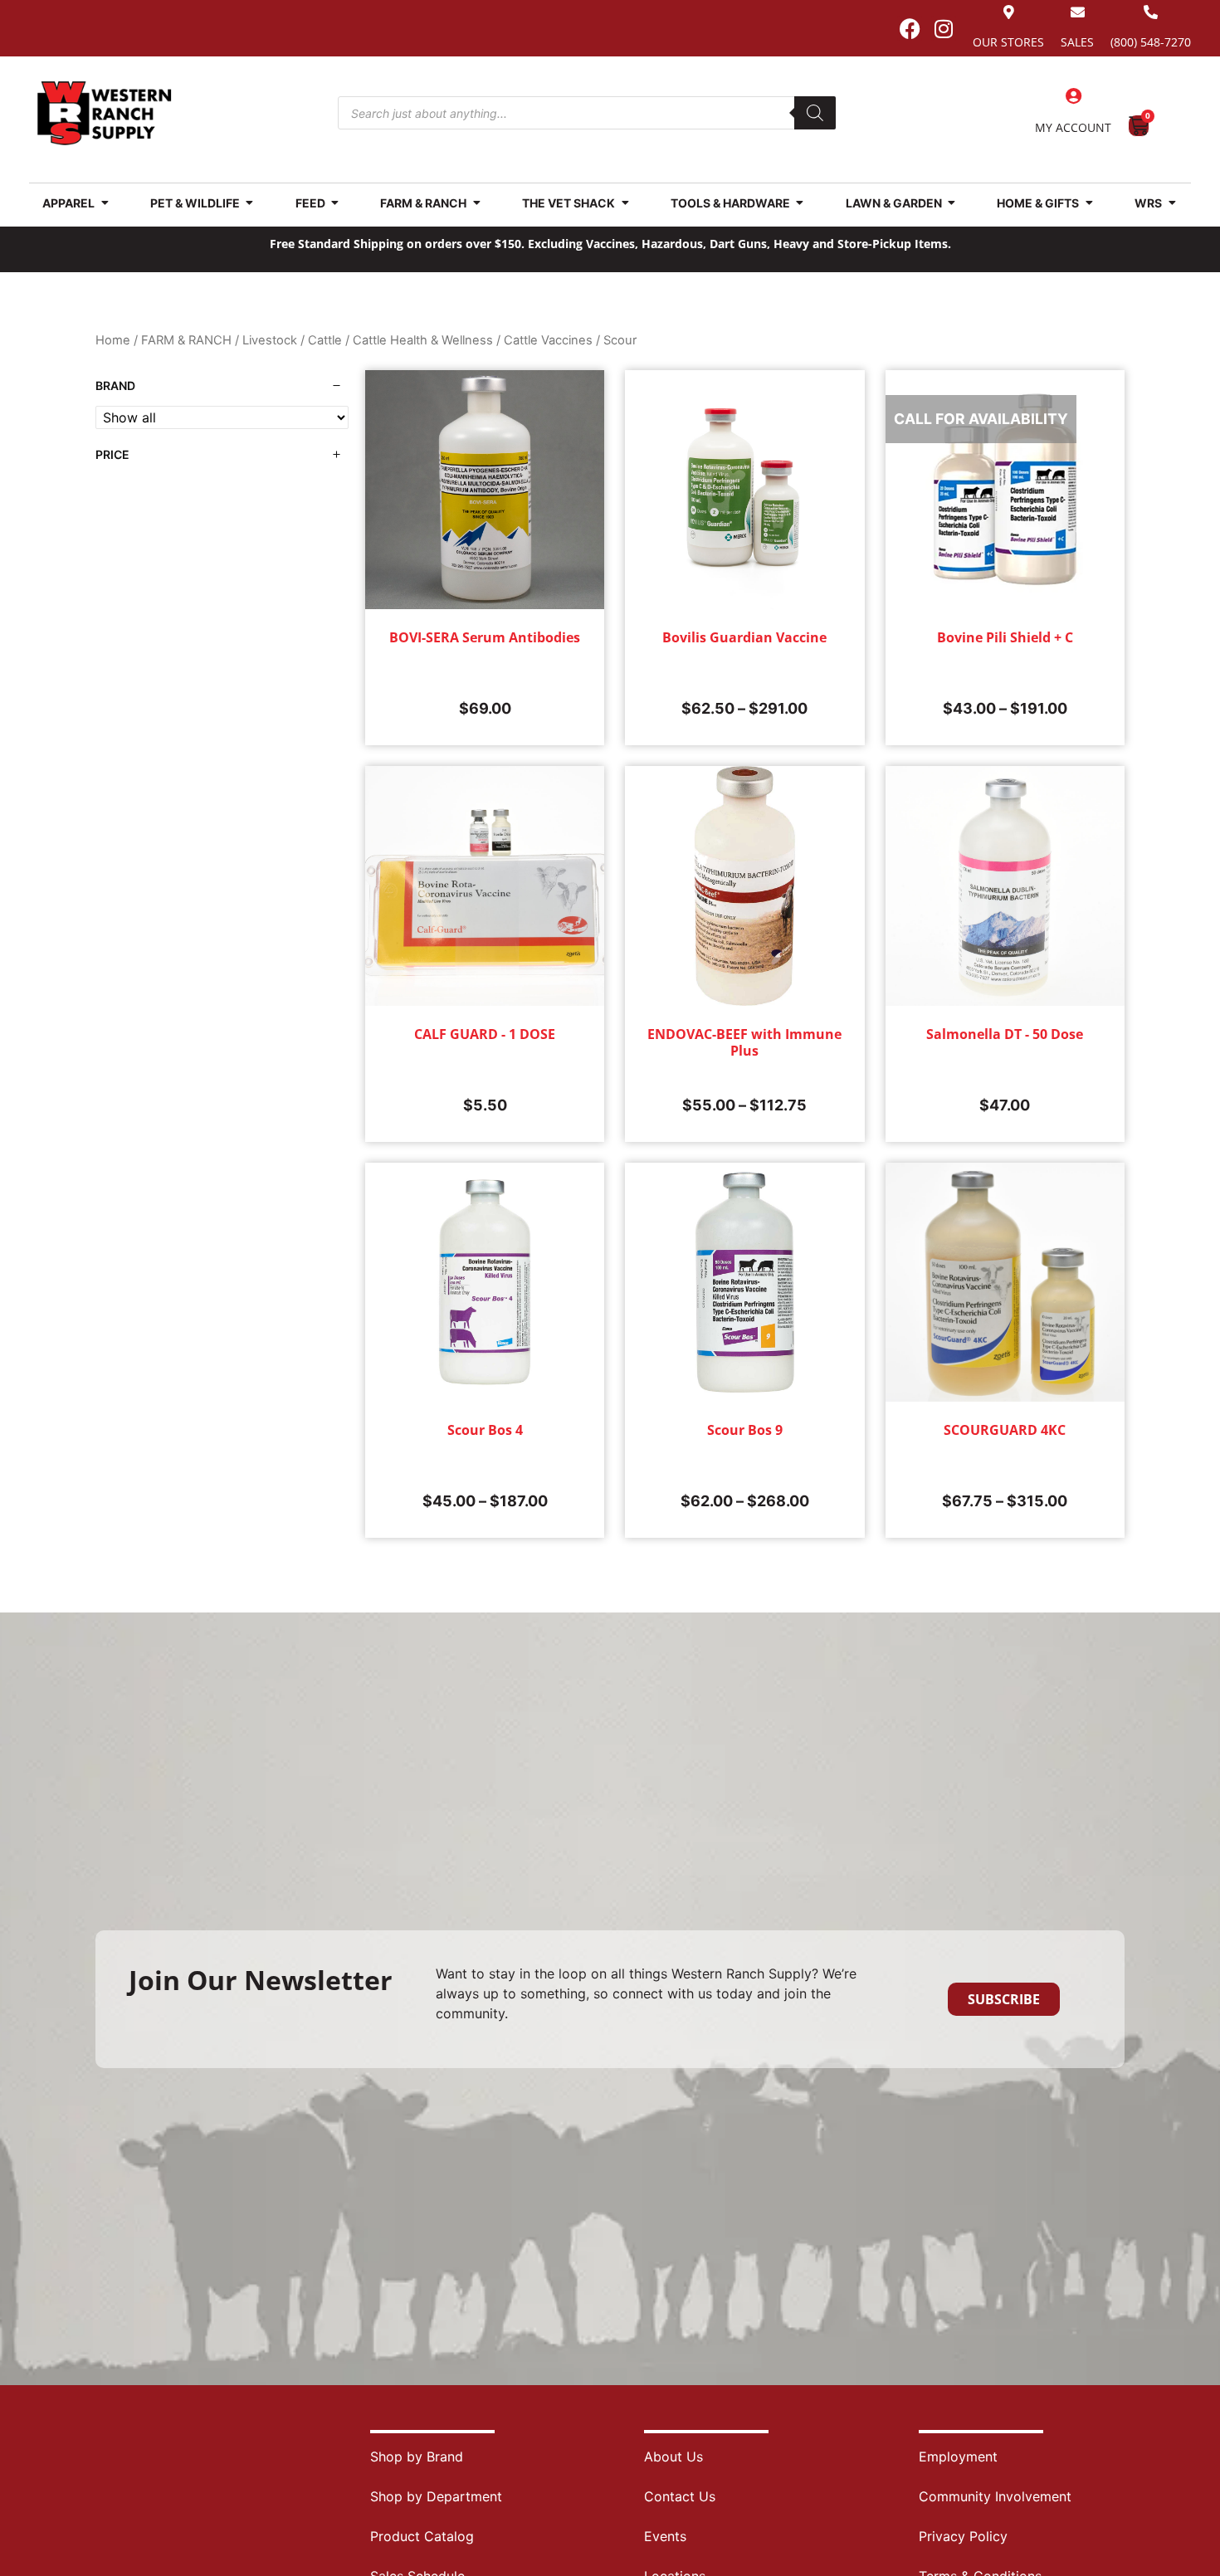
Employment (958, 2456)
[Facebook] (910, 28)
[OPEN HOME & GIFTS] (1089, 203)
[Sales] (1078, 12)
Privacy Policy (963, 2536)
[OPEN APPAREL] (105, 203)
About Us (673, 2456)
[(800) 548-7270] (1151, 12)
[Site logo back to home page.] (105, 113)
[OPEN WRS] (1172, 203)
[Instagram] (944, 28)
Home (113, 340)
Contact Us (680, 2496)
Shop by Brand (417, 2456)
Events (665, 2536)
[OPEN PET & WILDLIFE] (250, 203)
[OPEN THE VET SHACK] (625, 203)
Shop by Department (436, 2496)
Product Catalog (422, 2536)
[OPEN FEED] (335, 203)
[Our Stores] (1009, 12)
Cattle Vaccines (548, 340)
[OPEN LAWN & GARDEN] (952, 203)
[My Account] (1073, 96)
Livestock (270, 340)
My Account (1073, 127)
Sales (1077, 42)
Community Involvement (995, 2496)
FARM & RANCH (186, 340)
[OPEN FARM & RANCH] (476, 203)
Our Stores (1008, 42)
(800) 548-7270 (1151, 42)
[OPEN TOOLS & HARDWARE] (800, 203)
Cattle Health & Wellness (423, 340)
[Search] (815, 113)
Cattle (325, 340)
